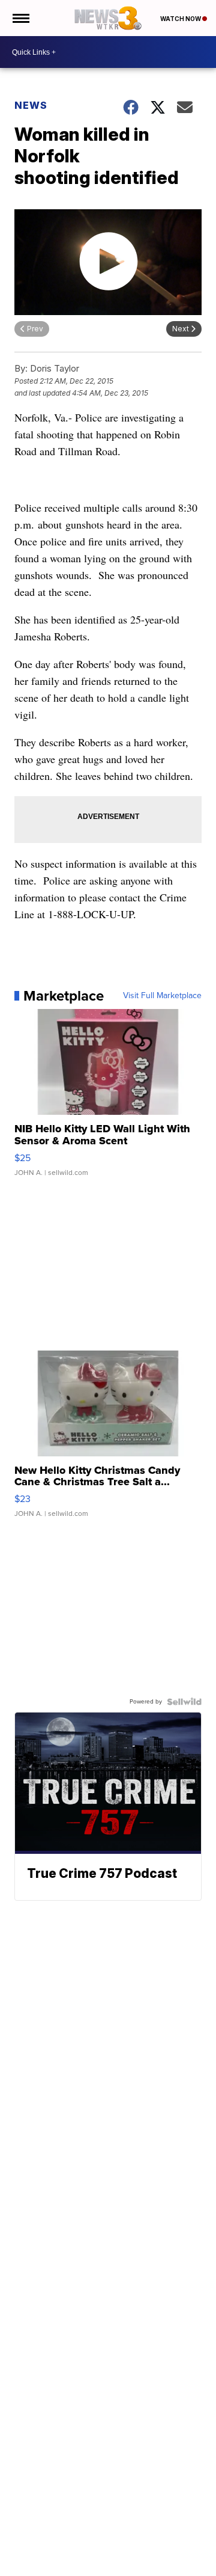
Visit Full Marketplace (162, 996)
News (31, 105)
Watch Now (181, 19)
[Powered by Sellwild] (184, 1702)
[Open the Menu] (20, 18)
